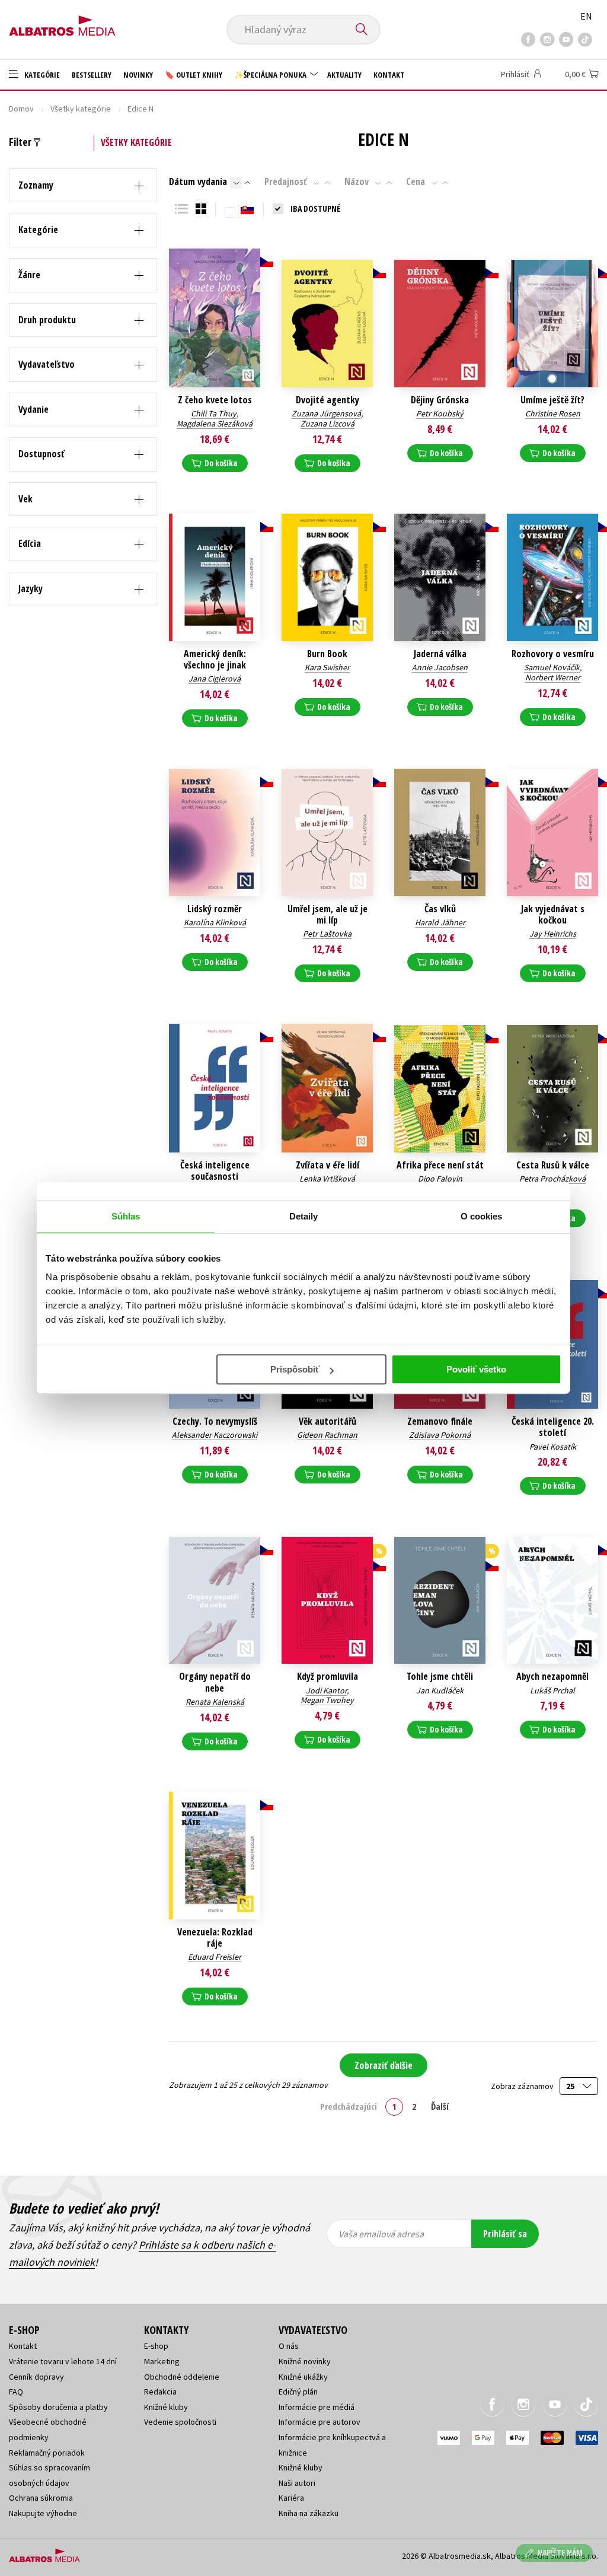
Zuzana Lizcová (328, 424)
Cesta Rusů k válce (553, 1165)
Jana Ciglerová (215, 679)
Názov (357, 182)
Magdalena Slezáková (215, 424)
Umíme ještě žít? (552, 400)
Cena (416, 182)
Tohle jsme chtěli (440, 1677)
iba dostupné (315, 208)
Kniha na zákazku (309, 2513)
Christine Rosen (553, 413)
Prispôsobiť (295, 1369)
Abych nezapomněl (552, 1677)
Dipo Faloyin (440, 1179)
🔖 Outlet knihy (194, 75)
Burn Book (327, 654)
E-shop (156, 2346)
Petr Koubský (440, 413)
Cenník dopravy (36, 2377)
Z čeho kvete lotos (215, 400)
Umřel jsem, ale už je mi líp (328, 915)
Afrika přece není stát (440, 1165)
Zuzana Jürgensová (326, 413)
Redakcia (160, 2392)
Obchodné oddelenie (182, 2377)
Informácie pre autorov (320, 2422)
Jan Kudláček (440, 1690)
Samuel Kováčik (552, 667)
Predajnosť (286, 182)
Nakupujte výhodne (43, 2513)
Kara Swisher (327, 667)
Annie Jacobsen (440, 667)
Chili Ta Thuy (214, 413)
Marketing (162, 2361)
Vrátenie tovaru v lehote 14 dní (63, 2361)
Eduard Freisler (215, 1957)
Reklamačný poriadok (47, 2453)
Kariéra (291, 2498)
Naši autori (297, 2483)
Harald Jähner (440, 922)
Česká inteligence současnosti (215, 1171)
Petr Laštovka (327, 934)
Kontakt (389, 75)
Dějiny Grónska (440, 400)
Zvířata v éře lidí (328, 1165)
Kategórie (41, 75)
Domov (21, 109)
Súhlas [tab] (126, 1216)
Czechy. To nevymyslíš (215, 1421)
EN (586, 16)
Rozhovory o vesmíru (553, 654)
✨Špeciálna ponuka (271, 75)
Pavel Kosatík (553, 1447)
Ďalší (440, 2106)
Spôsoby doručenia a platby (58, 2407)
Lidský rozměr (215, 909)
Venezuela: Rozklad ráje (215, 1938)
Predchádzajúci (349, 2106)
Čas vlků (440, 909)
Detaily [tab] (304, 1216)
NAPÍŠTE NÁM (560, 2553)
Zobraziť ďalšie (384, 2065)
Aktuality (344, 75)
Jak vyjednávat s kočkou (553, 915)
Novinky (138, 75)
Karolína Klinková (215, 922)
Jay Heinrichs (553, 934)
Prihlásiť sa (505, 2234)
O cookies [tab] (482, 1216)
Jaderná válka (440, 654)
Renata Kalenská (215, 1702)
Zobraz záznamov (523, 2086)
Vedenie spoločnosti (180, 2422)
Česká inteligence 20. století (553, 1427)
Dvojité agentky (328, 400)
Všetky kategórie (81, 109)
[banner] (62, 22)
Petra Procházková (552, 1179)
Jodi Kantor (326, 1690)
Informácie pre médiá (317, 2407)
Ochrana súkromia (41, 2498)
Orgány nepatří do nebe (215, 1682)
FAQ (16, 2392)
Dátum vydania (198, 182)
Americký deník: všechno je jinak (215, 660)
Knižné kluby (166, 2407)
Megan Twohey (327, 1700)
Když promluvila (328, 1677)
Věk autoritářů (328, 1421)
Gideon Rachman (327, 1435)
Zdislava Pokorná (440, 1435)
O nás (289, 2346)
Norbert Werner (553, 677)
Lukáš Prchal (552, 1690)
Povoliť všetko (476, 1369)
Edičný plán (298, 2392)
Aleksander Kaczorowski (215, 1435)
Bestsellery (92, 75)
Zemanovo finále (440, 1421)
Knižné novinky (305, 2361)
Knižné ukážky (303, 2377)
